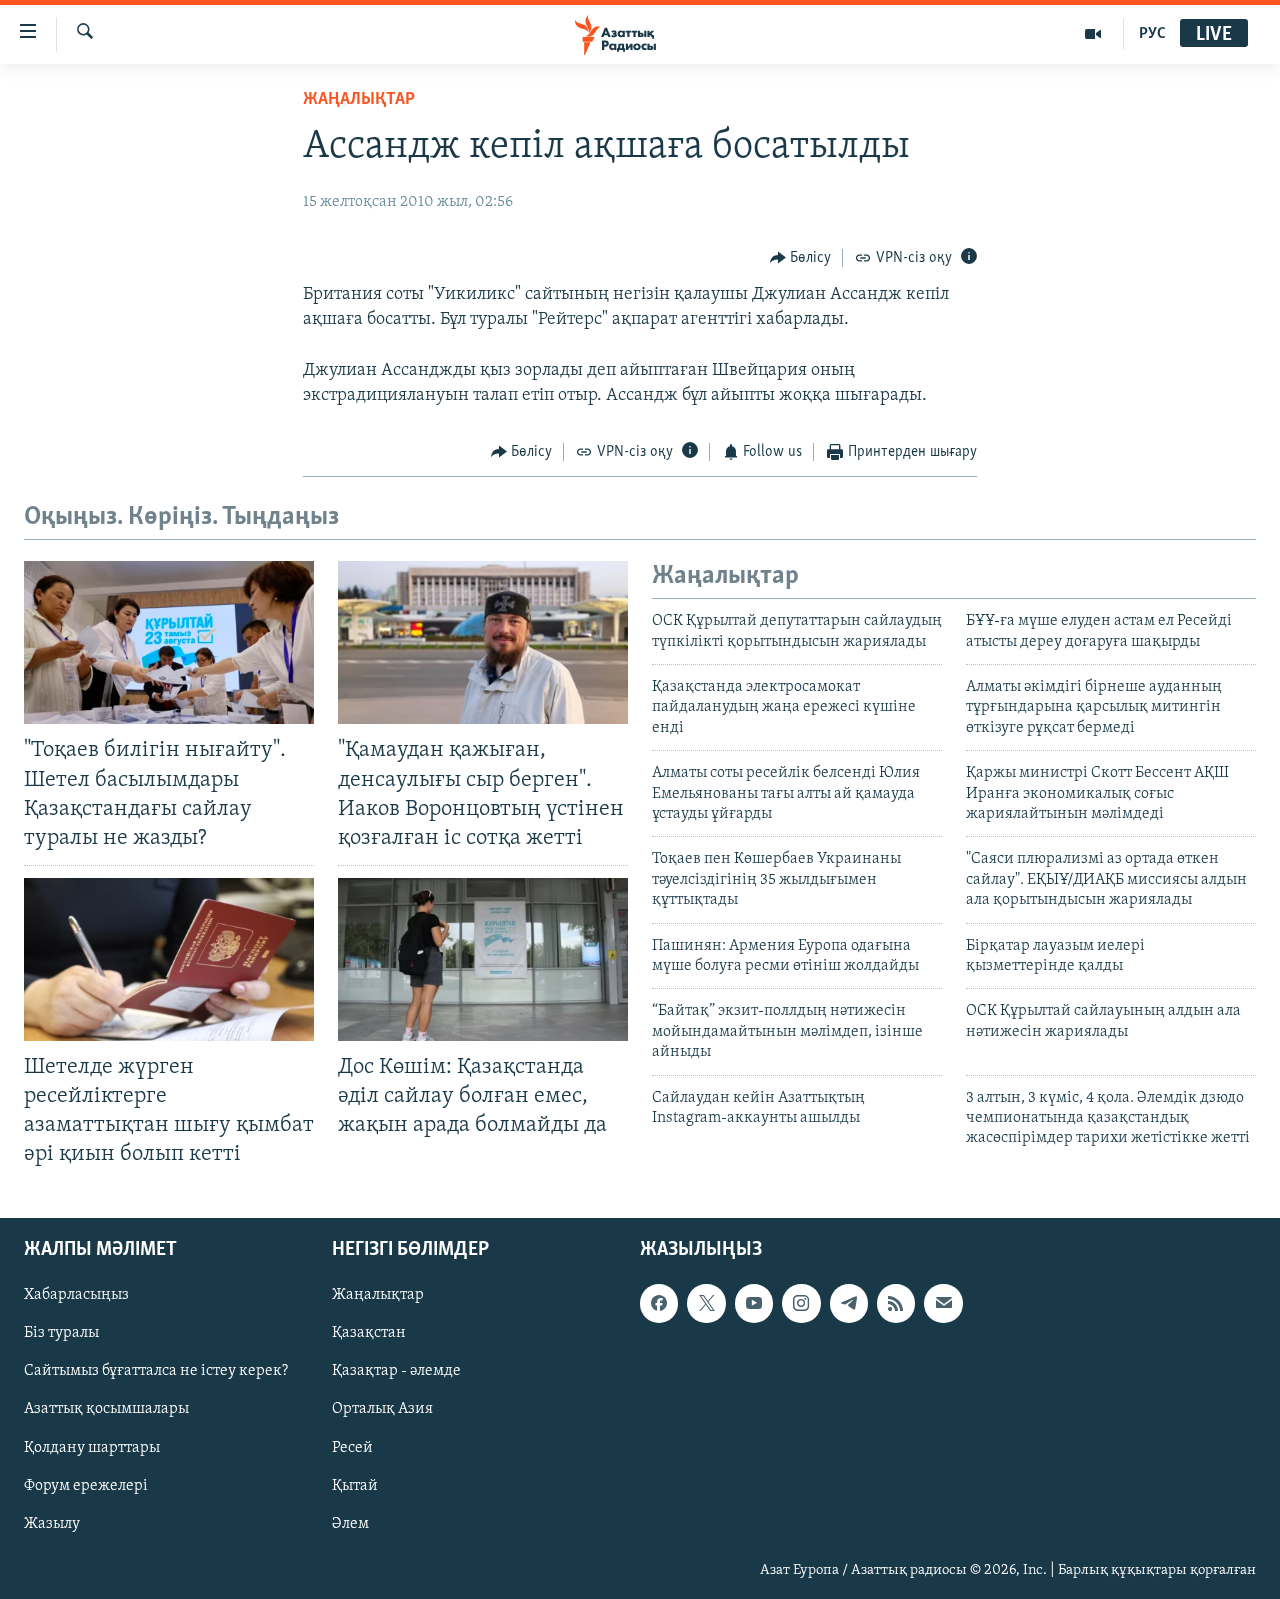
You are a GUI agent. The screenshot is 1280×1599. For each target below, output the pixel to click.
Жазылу (52, 1523)
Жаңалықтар (378, 1295)
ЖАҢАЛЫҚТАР (359, 100)
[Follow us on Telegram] (849, 1303)
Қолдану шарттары (92, 1447)
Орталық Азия (382, 1409)
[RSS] (896, 1303)
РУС (1152, 34)
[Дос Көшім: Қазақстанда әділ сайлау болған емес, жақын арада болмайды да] (483, 959)
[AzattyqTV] (1093, 34)
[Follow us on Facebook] (659, 1303)
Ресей (352, 1447)
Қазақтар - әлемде (396, 1371)
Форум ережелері (86, 1485)
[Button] (801, 258)
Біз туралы (61, 1333)
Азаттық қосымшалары (106, 1409)
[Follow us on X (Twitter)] (706, 1303)
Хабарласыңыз (76, 1295)
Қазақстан (369, 1333)
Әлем (350, 1523)
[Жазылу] (943, 1303)
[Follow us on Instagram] (801, 1303)
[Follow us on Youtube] (754, 1303)
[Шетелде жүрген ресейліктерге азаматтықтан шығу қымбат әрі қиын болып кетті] (169, 959)
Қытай (355, 1485)
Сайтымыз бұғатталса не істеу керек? (156, 1371)
